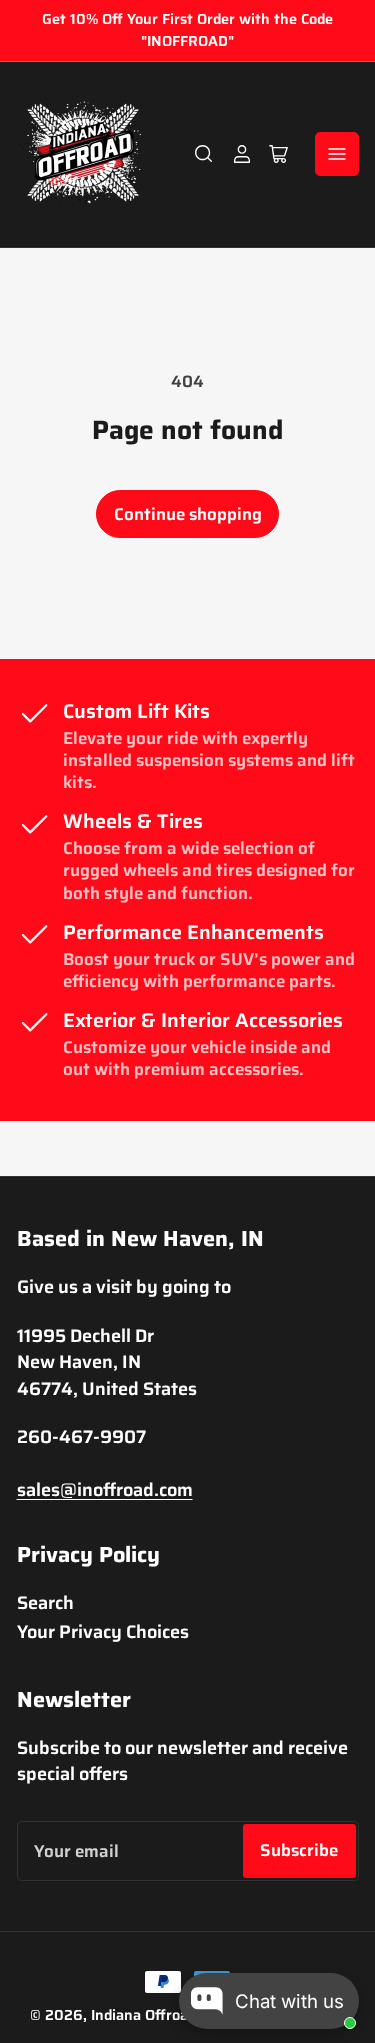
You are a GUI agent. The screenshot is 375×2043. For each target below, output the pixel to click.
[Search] (204, 154)
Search (45, 1602)
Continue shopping (188, 514)
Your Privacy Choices (103, 1631)
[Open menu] (337, 154)
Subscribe (299, 1850)
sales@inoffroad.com (105, 1489)
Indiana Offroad (143, 2015)
